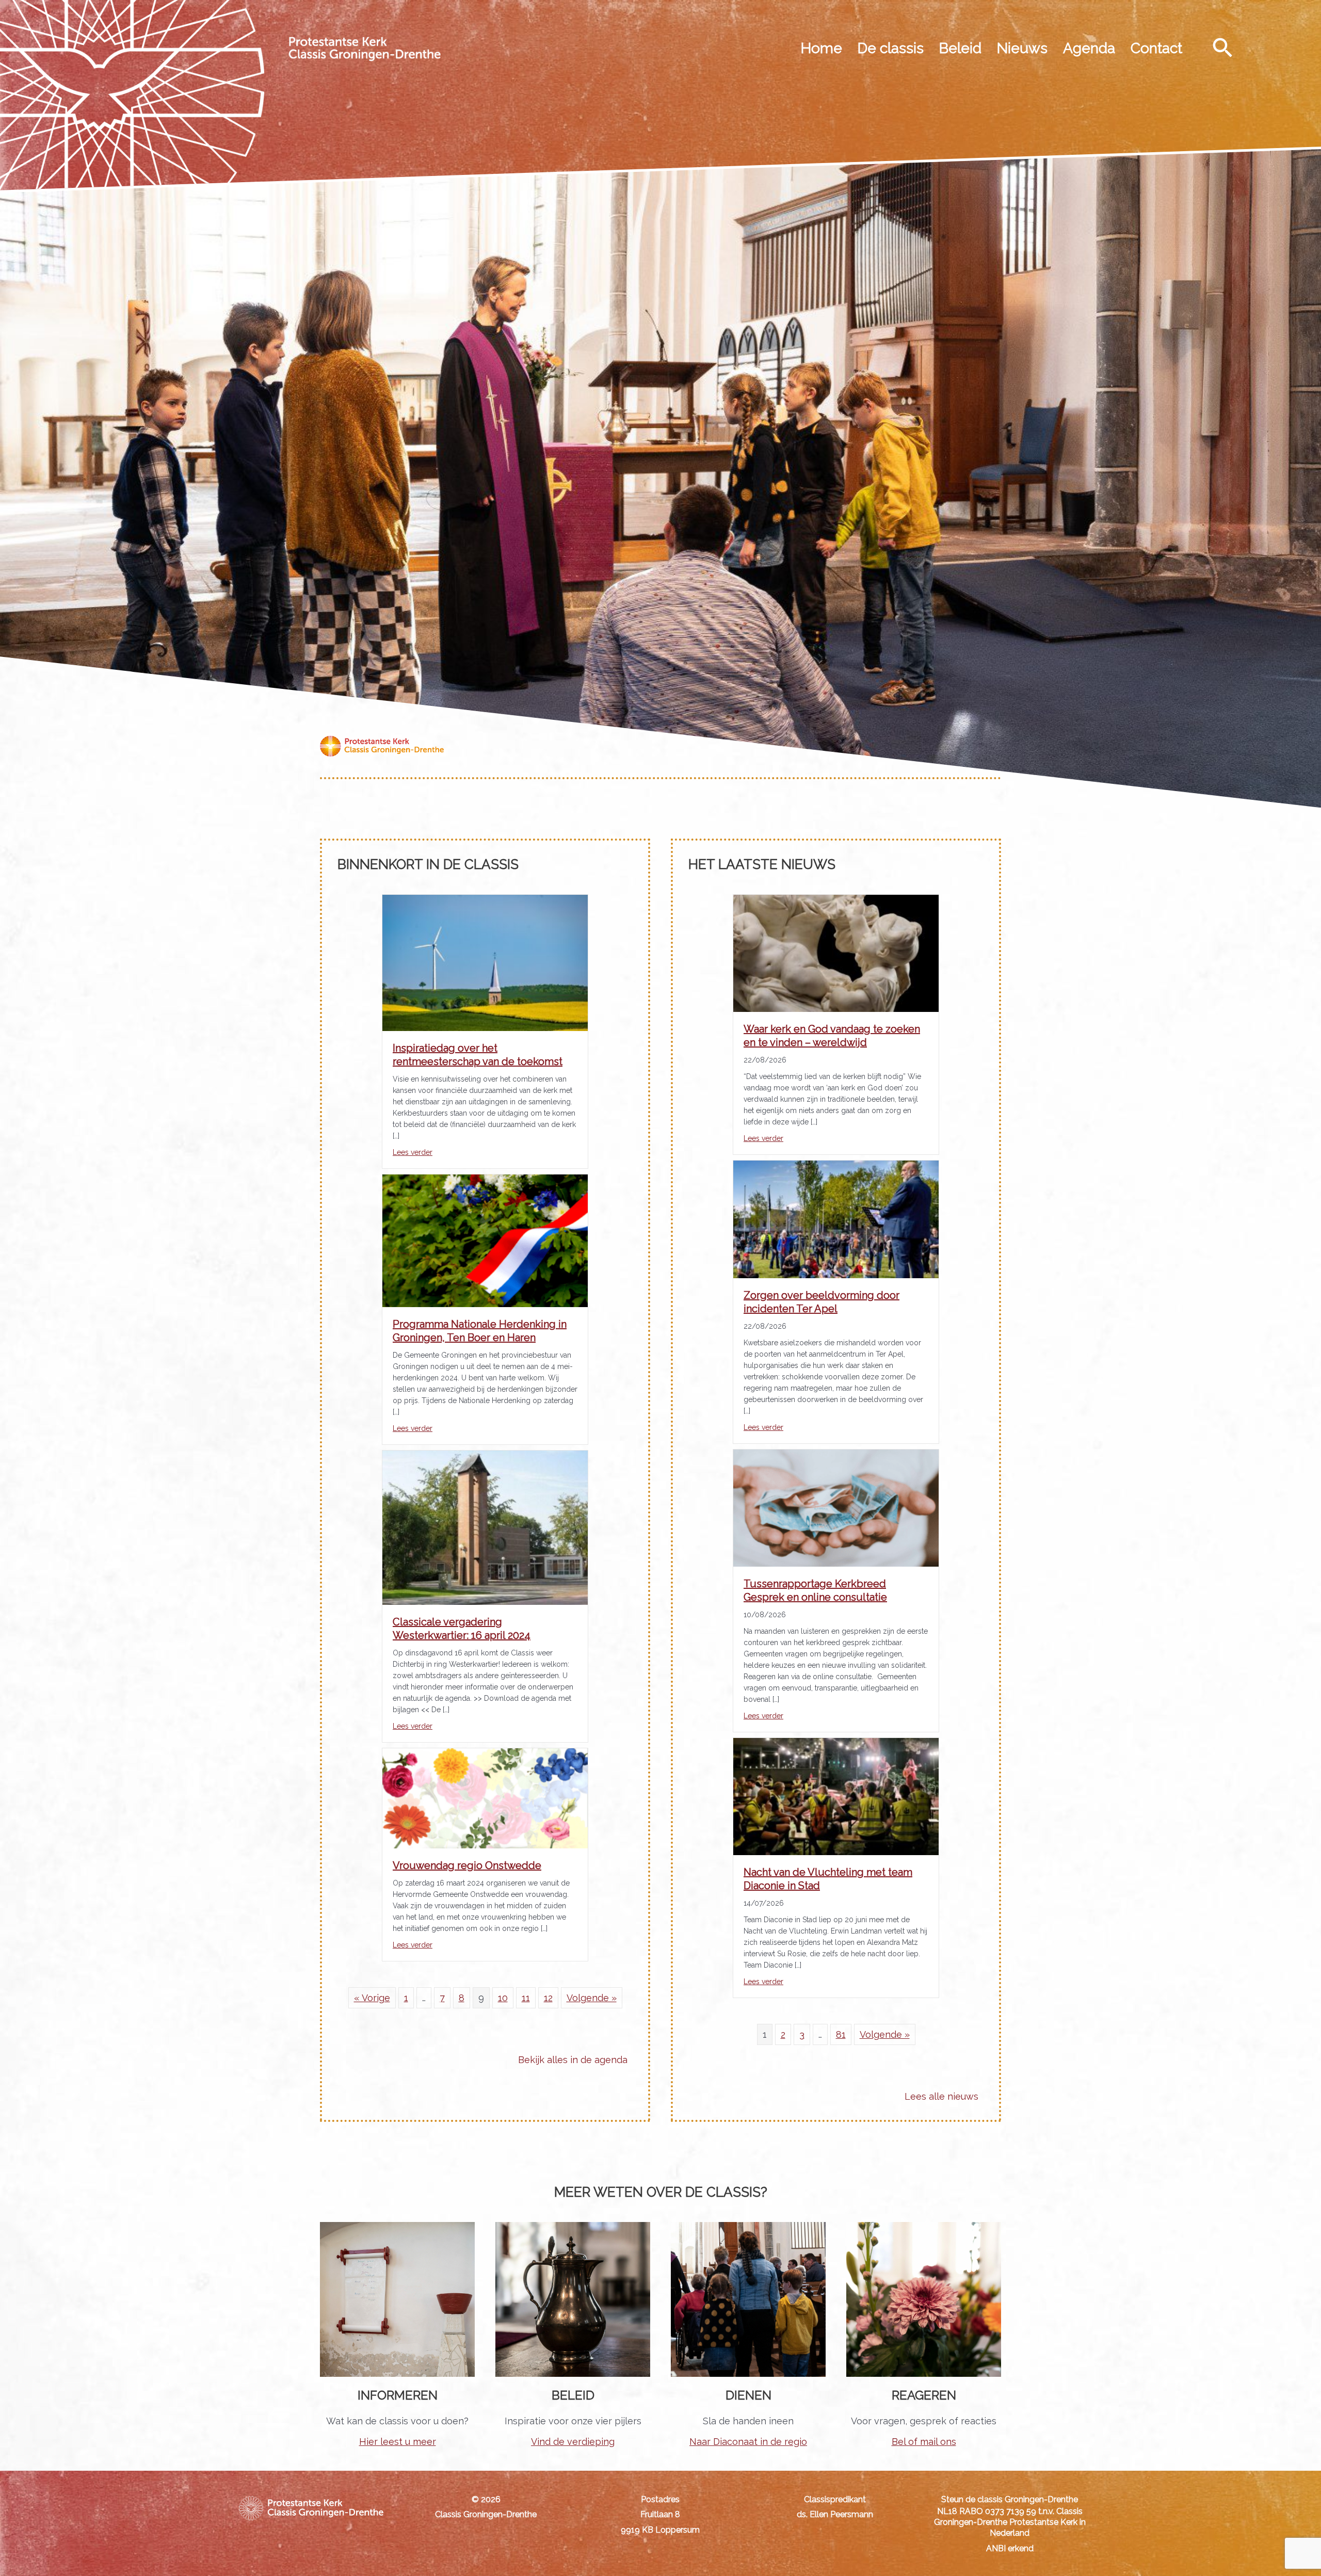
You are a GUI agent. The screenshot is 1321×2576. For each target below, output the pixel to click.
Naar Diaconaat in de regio (748, 2442)
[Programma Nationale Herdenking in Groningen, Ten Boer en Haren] (485, 1240)
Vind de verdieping (573, 2442)
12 (548, 1998)
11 (526, 1998)
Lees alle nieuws (941, 2096)
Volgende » (592, 1998)
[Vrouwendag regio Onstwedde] (485, 1797)
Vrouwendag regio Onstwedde (467, 1865)
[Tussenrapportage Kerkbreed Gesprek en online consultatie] (836, 1507)
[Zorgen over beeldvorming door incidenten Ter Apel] (836, 1219)
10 (503, 1998)
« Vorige (372, 1998)
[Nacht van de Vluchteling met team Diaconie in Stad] (836, 1796)
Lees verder (413, 1152)
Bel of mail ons (924, 2442)
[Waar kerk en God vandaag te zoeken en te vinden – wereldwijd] (836, 952)
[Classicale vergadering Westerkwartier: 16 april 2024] (485, 1527)
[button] (1223, 47)
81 (841, 2034)
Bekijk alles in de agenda (573, 2060)
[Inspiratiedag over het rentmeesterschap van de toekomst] (485, 962)
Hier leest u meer (398, 2442)
